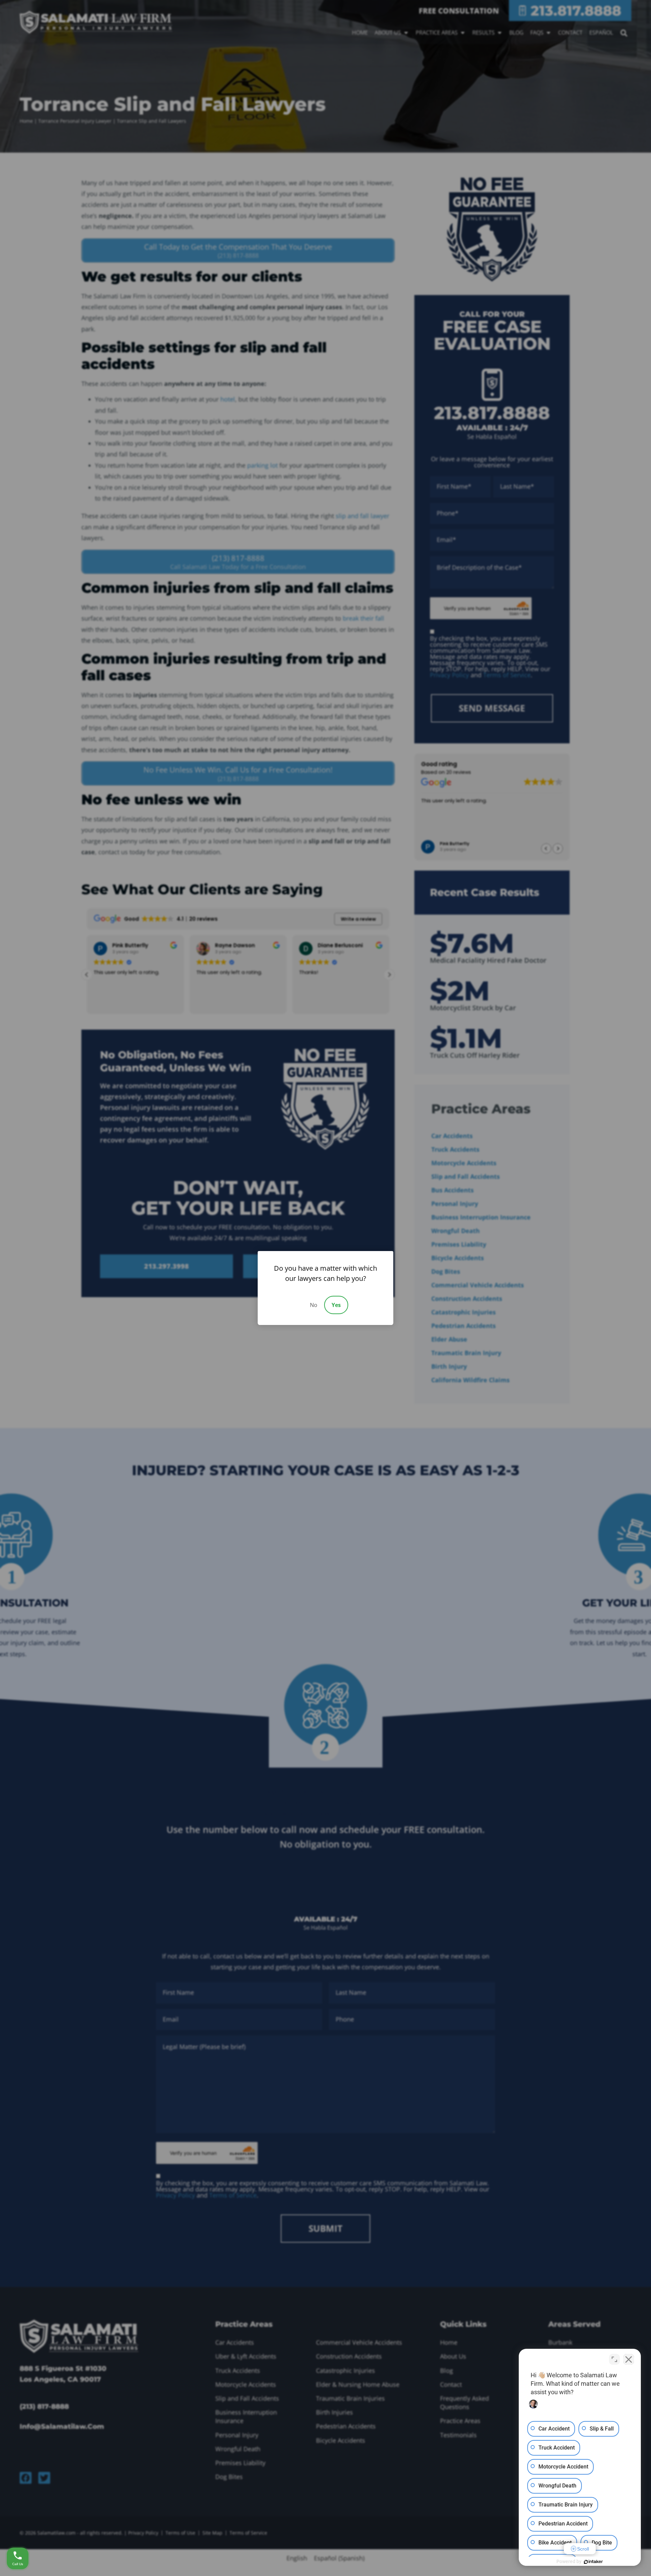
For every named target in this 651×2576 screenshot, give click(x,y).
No (314, 1305)
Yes (336, 1305)
